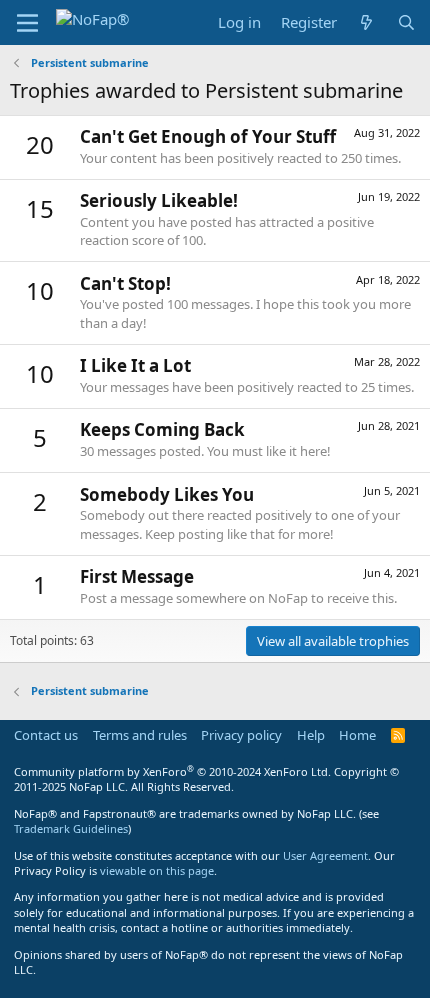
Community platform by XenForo (172, 771)
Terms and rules (140, 735)
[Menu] (27, 23)
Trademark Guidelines (71, 828)
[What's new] (366, 22)
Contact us (46, 735)
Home (357, 735)
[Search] (406, 22)
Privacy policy (241, 735)
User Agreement (325, 855)
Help (311, 735)
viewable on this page (157, 870)
